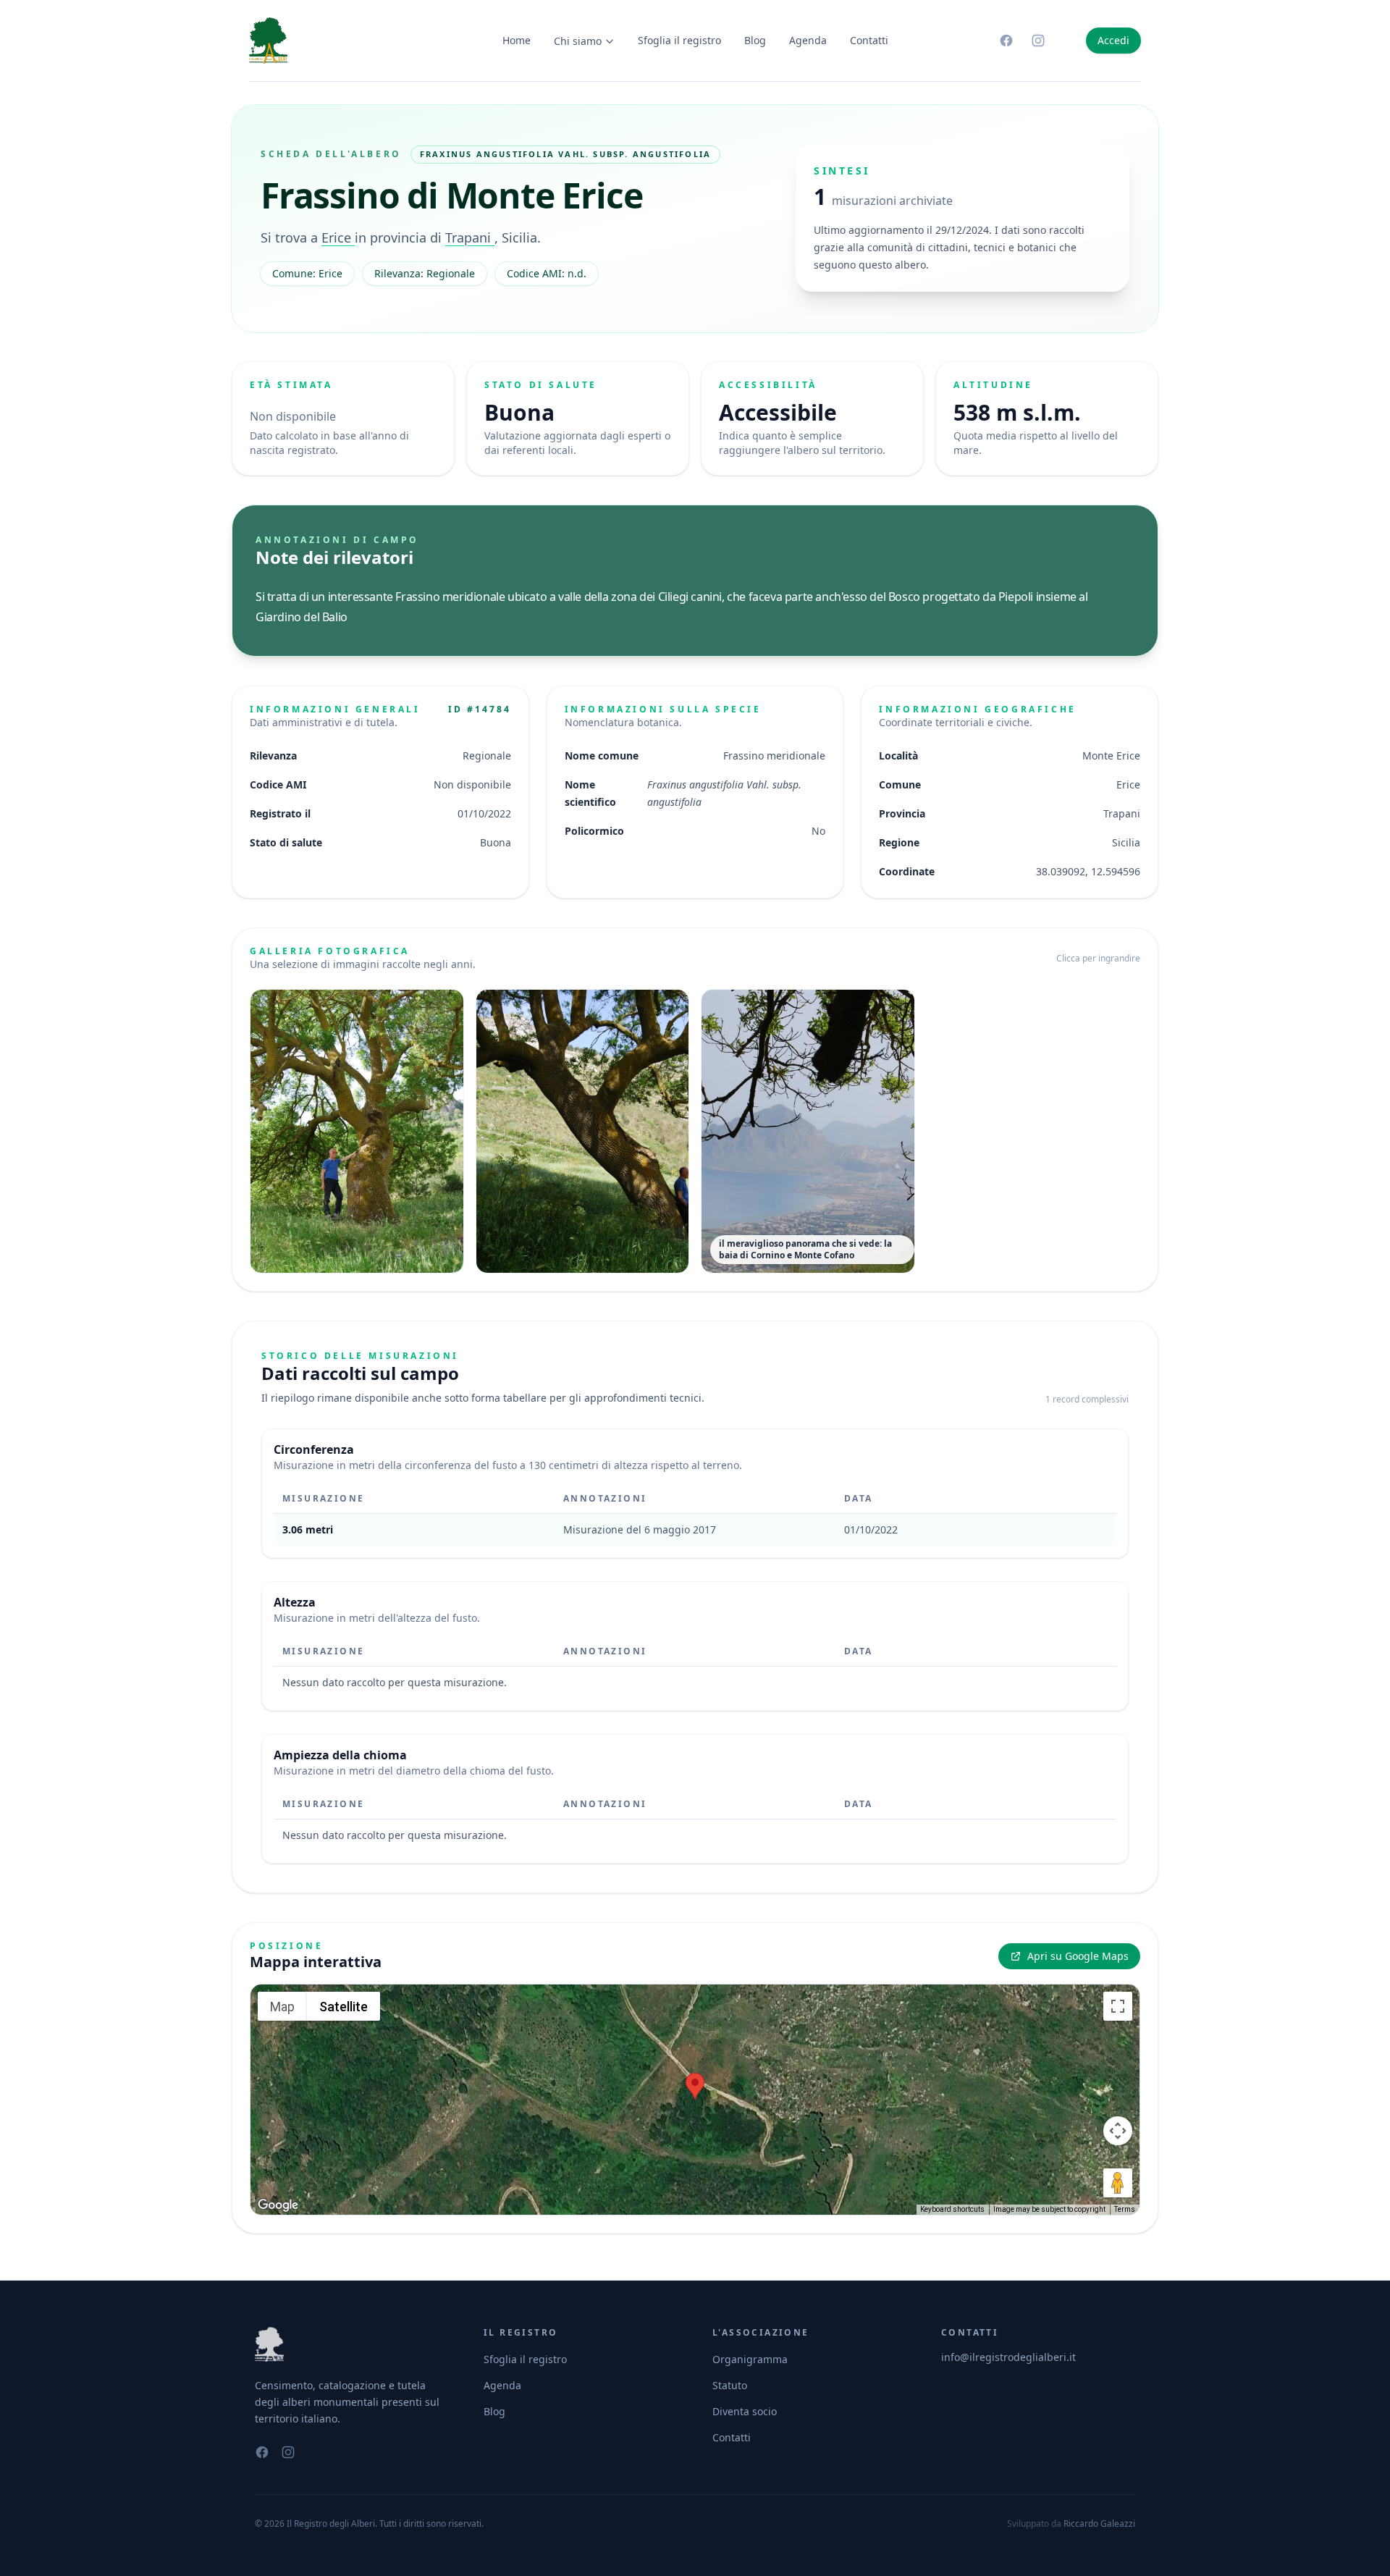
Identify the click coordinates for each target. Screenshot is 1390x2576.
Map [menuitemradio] (282, 2007)
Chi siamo (578, 41)
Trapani (470, 237)
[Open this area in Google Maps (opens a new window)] (278, 2205)
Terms (1125, 2209)
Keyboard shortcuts (952, 2209)
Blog (755, 40)
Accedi (1113, 40)
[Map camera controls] (1118, 2131)
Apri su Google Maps (1078, 1956)
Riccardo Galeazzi (1099, 2524)
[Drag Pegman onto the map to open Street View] (1118, 2183)
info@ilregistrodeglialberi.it (1008, 2357)
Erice (338, 237)
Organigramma (750, 2359)
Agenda (808, 40)
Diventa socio (745, 2411)
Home (517, 40)
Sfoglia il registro (679, 40)
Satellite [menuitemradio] (344, 2007)
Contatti (869, 40)
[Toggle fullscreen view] (1118, 2006)
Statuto (730, 2385)
